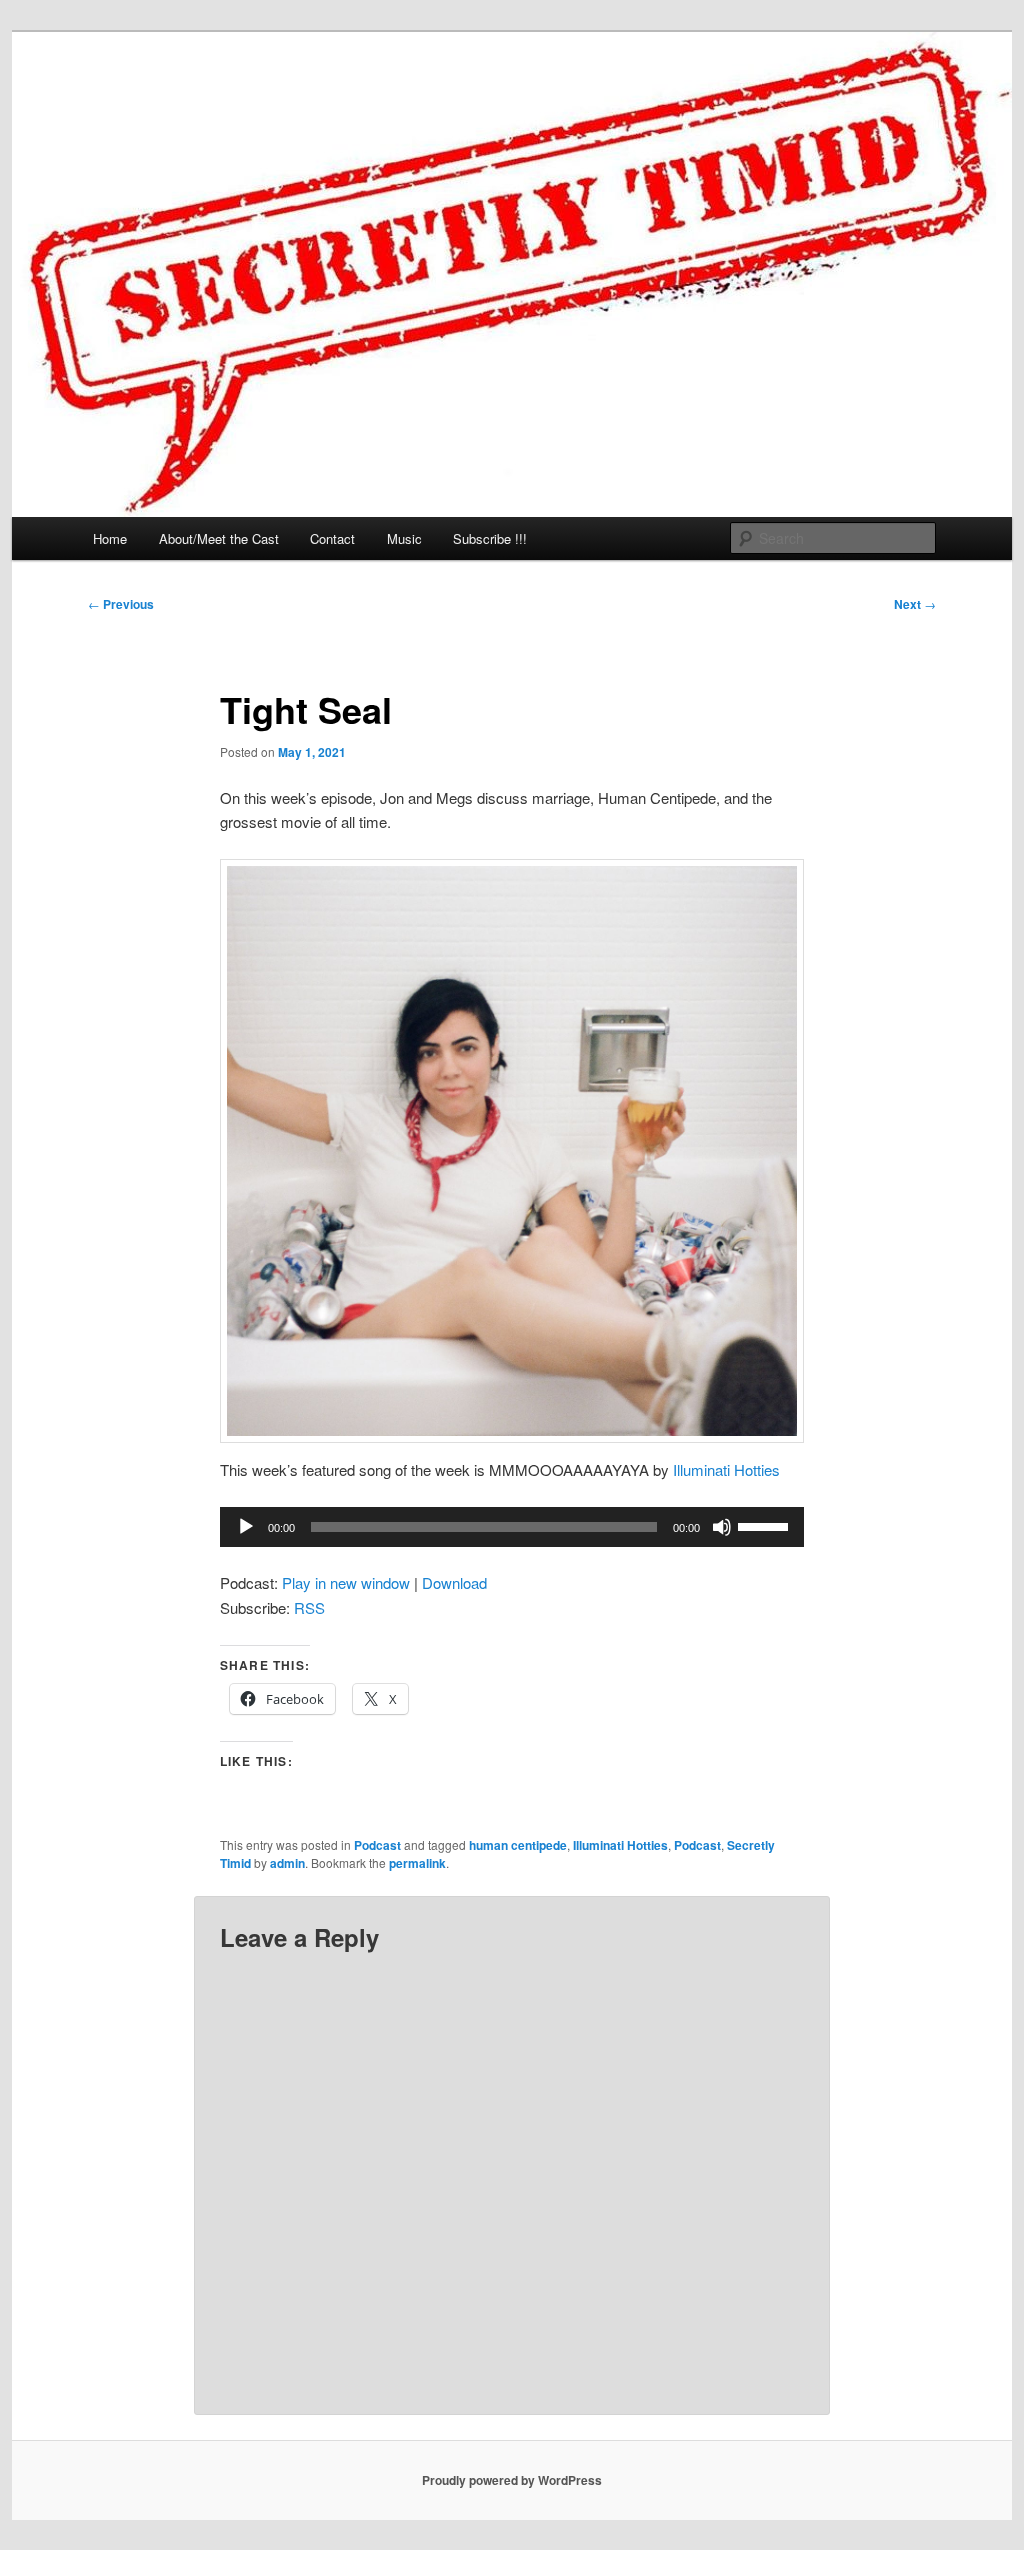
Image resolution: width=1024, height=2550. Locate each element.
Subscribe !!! (490, 538)
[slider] (766, 1525)
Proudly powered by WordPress (512, 2480)
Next (915, 604)
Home (110, 538)
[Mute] (722, 1527)
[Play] (246, 1527)
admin (287, 1863)
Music (404, 538)
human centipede (518, 1845)
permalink (417, 1863)
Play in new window (346, 1582)
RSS (309, 1607)
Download (454, 1582)
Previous (121, 604)
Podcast (377, 1845)
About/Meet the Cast (219, 538)
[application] (512, 1527)
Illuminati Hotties (726, 1469)
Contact (332, 538)
